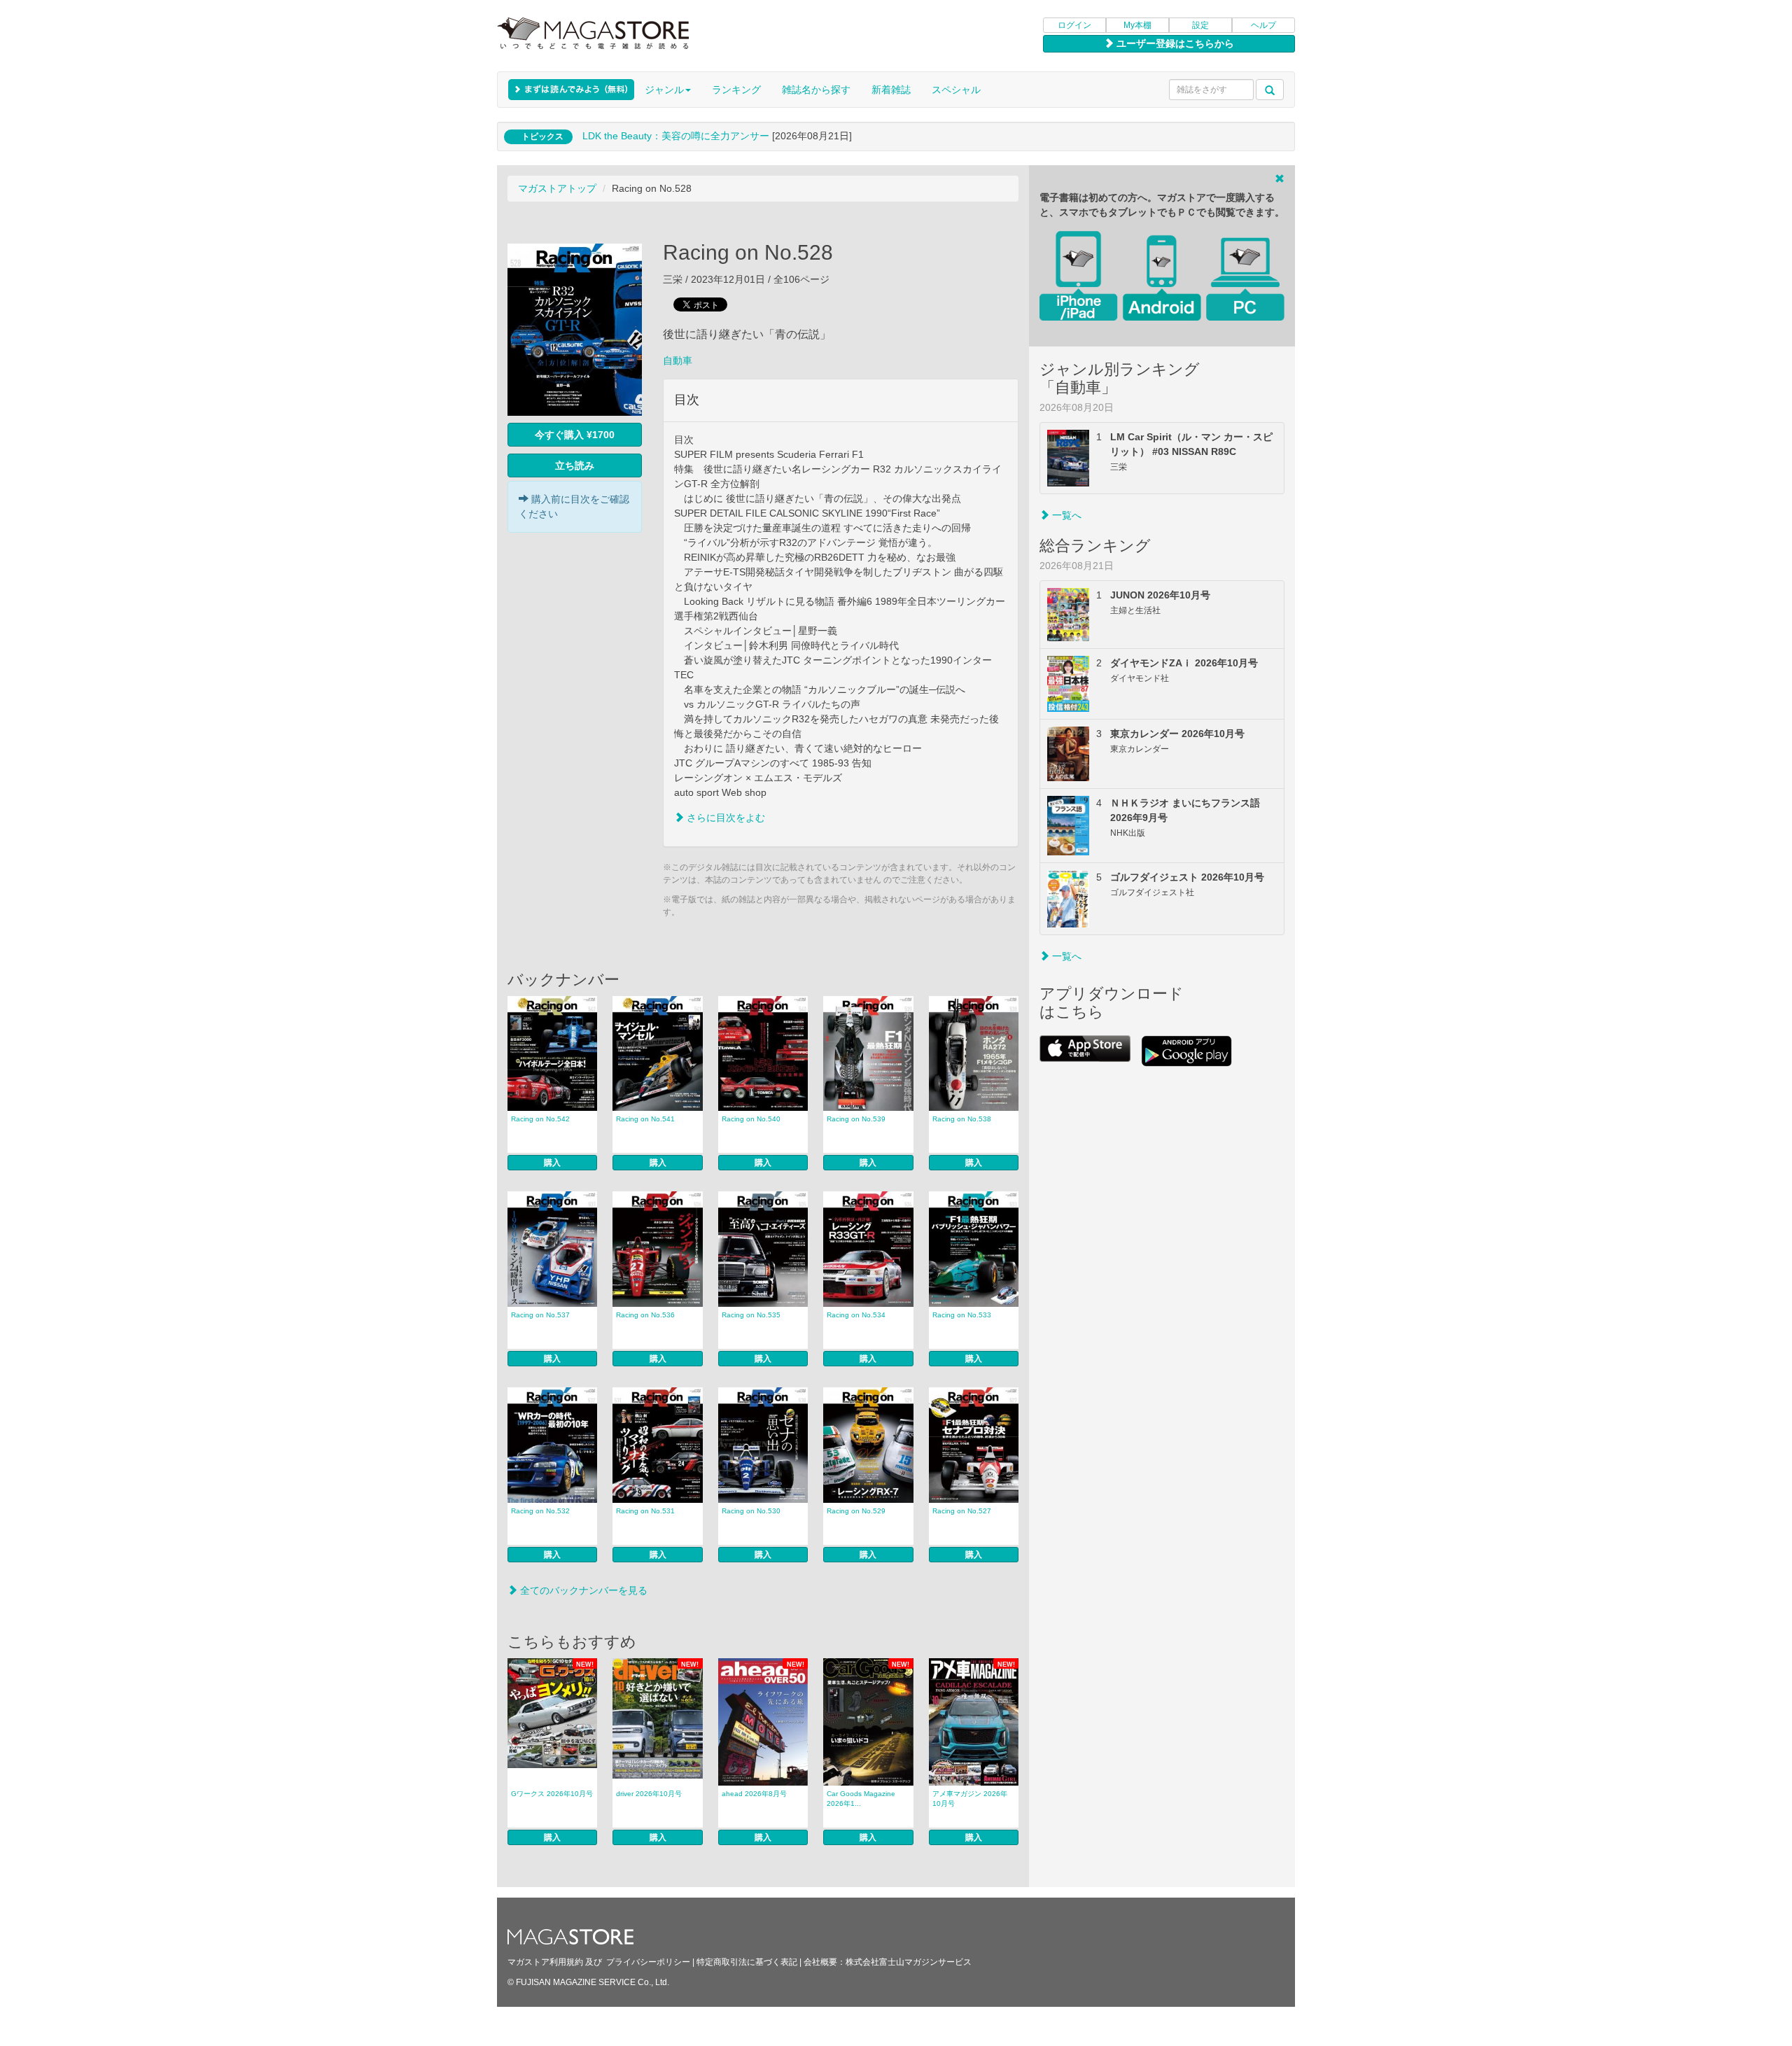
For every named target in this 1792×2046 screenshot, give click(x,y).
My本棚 (1137, 25)
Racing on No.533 (962, 1315)
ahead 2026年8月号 (754, 1794)
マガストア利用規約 (545, 1962)
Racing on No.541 (645, 1119)
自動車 (678, 360)
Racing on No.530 (751, 1511)
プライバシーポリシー (648, 1962)
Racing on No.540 (751, 1119)
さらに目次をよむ (724, 818)
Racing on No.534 (856, 1315)
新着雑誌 (891, 90)
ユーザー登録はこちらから (1174, 43)
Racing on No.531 (645, 1511)
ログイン (1074, 25)
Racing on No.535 (751, 1315)
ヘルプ (1263, 25)
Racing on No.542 (540, 1119)
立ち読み (575, 465)
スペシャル (956, 90)
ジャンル (664, 90)
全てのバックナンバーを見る (582, 1590)
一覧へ (1065, 515)
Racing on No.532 (540, 1511)
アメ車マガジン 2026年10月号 (970, 1799)
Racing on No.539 (856, 1119)
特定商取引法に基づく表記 (747, 1962)
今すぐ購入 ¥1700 (575, 435)
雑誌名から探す (816, 90)
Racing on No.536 (645, 1315)
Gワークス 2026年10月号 (552, 1794)
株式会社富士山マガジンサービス (909, 1962)
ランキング (736, 90)
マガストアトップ (557, 188)
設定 (1200, 25)
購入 (552, 1163)
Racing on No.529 (856, 1511)
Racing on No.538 (962, 1119)
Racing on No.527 (962, 1511)
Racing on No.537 (540, 1315)
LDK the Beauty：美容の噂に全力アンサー (676, 136)
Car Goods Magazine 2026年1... (861, 1799)
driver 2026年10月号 (649, 1794)
